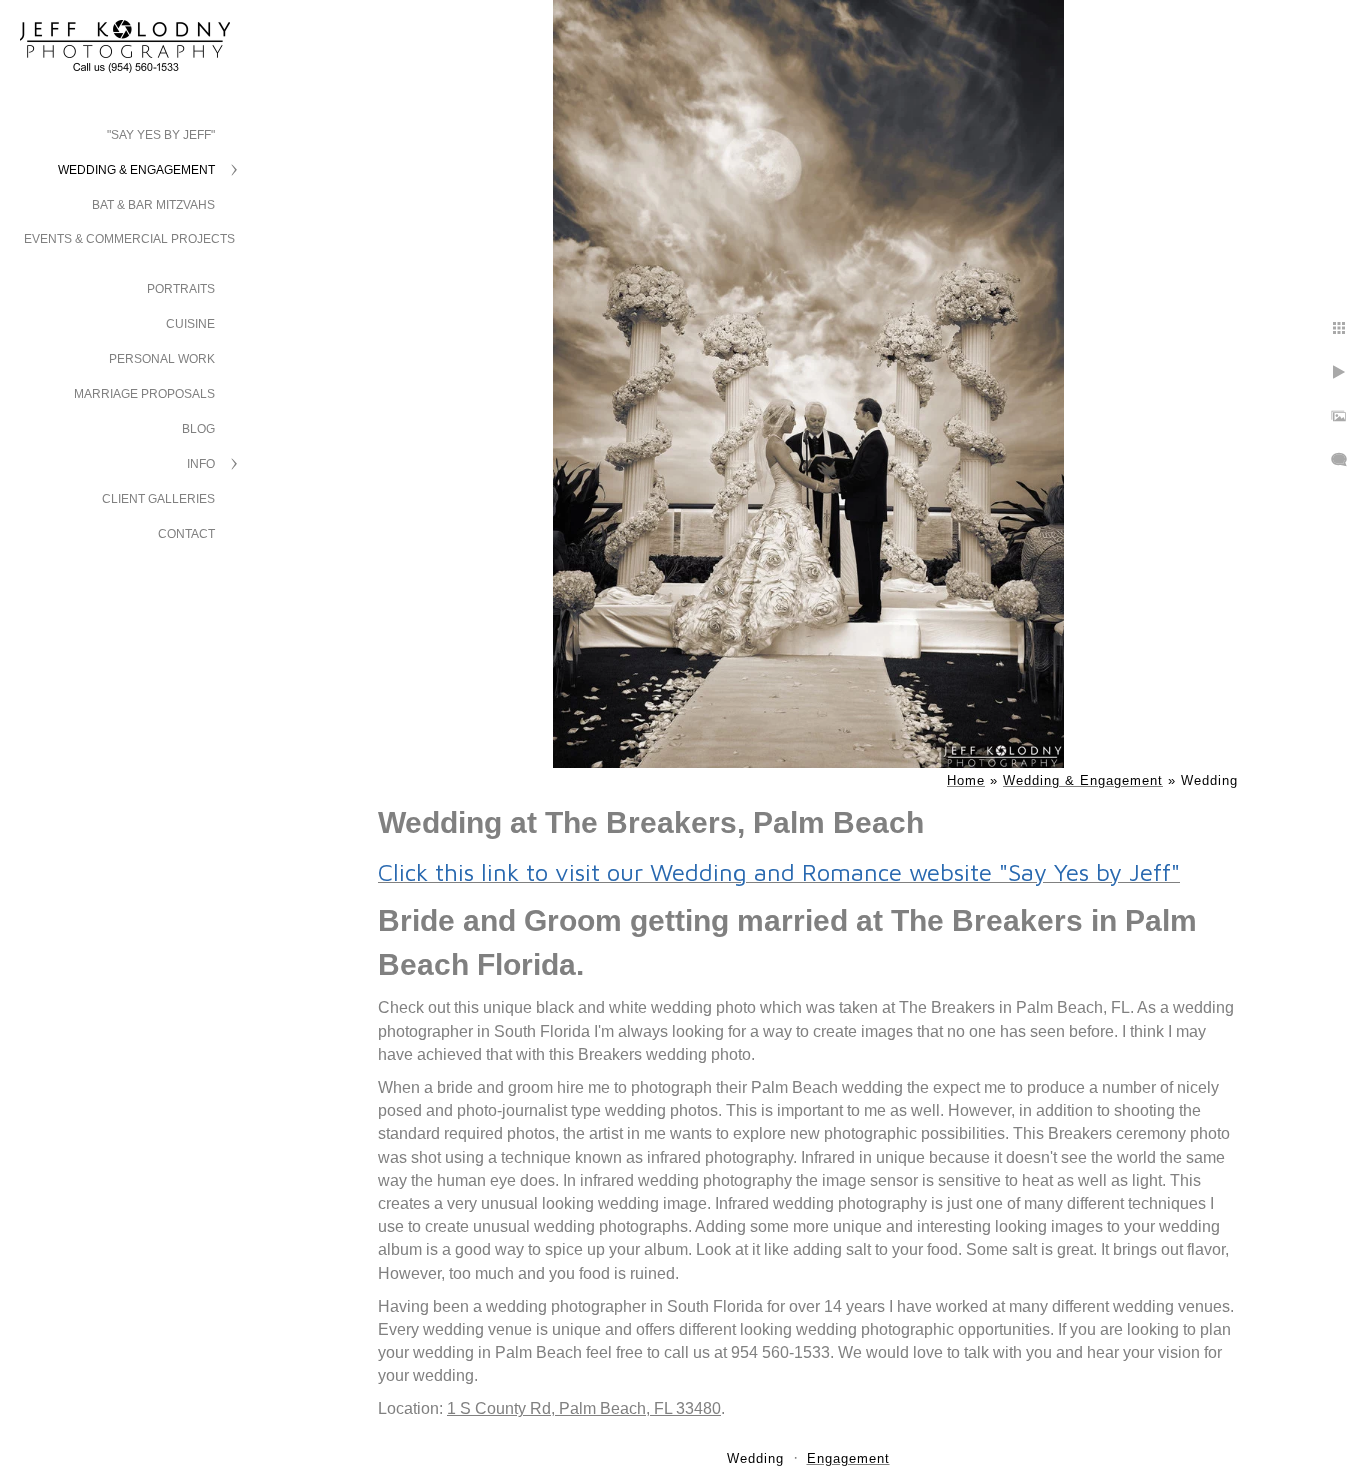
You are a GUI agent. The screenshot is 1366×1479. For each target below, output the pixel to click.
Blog (198, 429)
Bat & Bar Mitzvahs (153, 205)
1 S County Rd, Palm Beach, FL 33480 (584, 1408)
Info (201, 464)
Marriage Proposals (144, 394)
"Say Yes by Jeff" (161, 135)
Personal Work (162, 359)
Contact (186, 534)
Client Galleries (158, 499)
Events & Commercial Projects (129, 239)
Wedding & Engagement (136, 170)
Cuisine (190, 324)
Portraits (181, 289)
